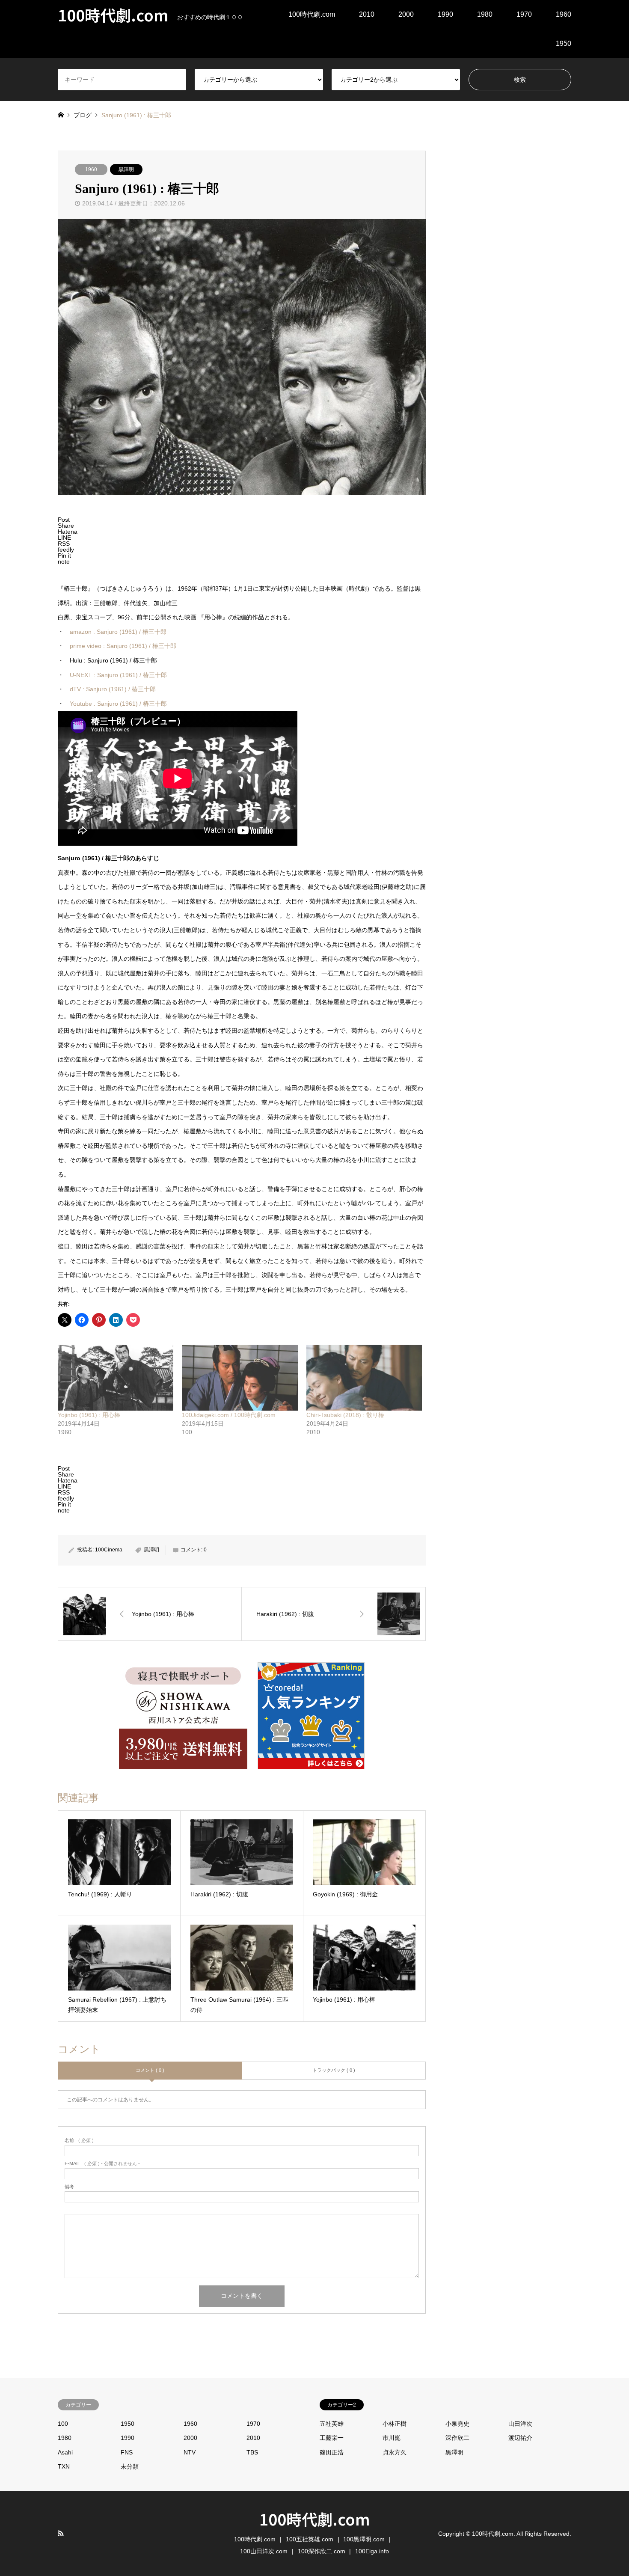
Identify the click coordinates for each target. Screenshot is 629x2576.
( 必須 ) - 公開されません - (102, 2164)
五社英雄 (332, 2424)
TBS (252, 2452)
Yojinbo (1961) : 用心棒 (89, 1415)
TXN (64, 2466)
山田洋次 (520, 2424)
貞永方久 (395, 2452)
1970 (524, 14)
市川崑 (392, 2438)
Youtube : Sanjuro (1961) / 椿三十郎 (118, 704)
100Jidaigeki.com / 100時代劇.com (229, 1415)
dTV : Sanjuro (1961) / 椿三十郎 (113, 689)
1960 (564, 14)
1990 (445, 14)
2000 (406, 14)
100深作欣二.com (322, 2551)
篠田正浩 (332, 2452)
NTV (190, 2452)
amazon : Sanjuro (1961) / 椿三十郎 (118, 632)
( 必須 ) (79, 2141)
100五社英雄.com (310, 2539)
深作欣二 (457, 2438)
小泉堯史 (457, 2424)
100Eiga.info (372, 2551)
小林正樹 (395, 2424)
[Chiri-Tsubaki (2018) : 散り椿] (364, 1378)
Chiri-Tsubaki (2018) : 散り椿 (345, 1415)
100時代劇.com (312, 14)
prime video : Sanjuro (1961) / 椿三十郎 (123, 646)
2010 (367, 14)
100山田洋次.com (264, 2551)
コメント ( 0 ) (150, 2070)
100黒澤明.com (364, 2539)
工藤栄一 (332, 2438)
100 (63, 2424)
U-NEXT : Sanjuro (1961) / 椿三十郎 (118, 675)
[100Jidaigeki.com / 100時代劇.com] (240, 1378)
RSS (61, 2533)
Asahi (65, 2452)
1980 (485, 14)
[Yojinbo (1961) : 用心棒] (116, 1378)
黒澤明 (126, 169)
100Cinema (109, 1550)
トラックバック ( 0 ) (334, 2070)
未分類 (130, 2466)
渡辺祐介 (520, 2438)
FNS (127, 2452)
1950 (564, 43)
